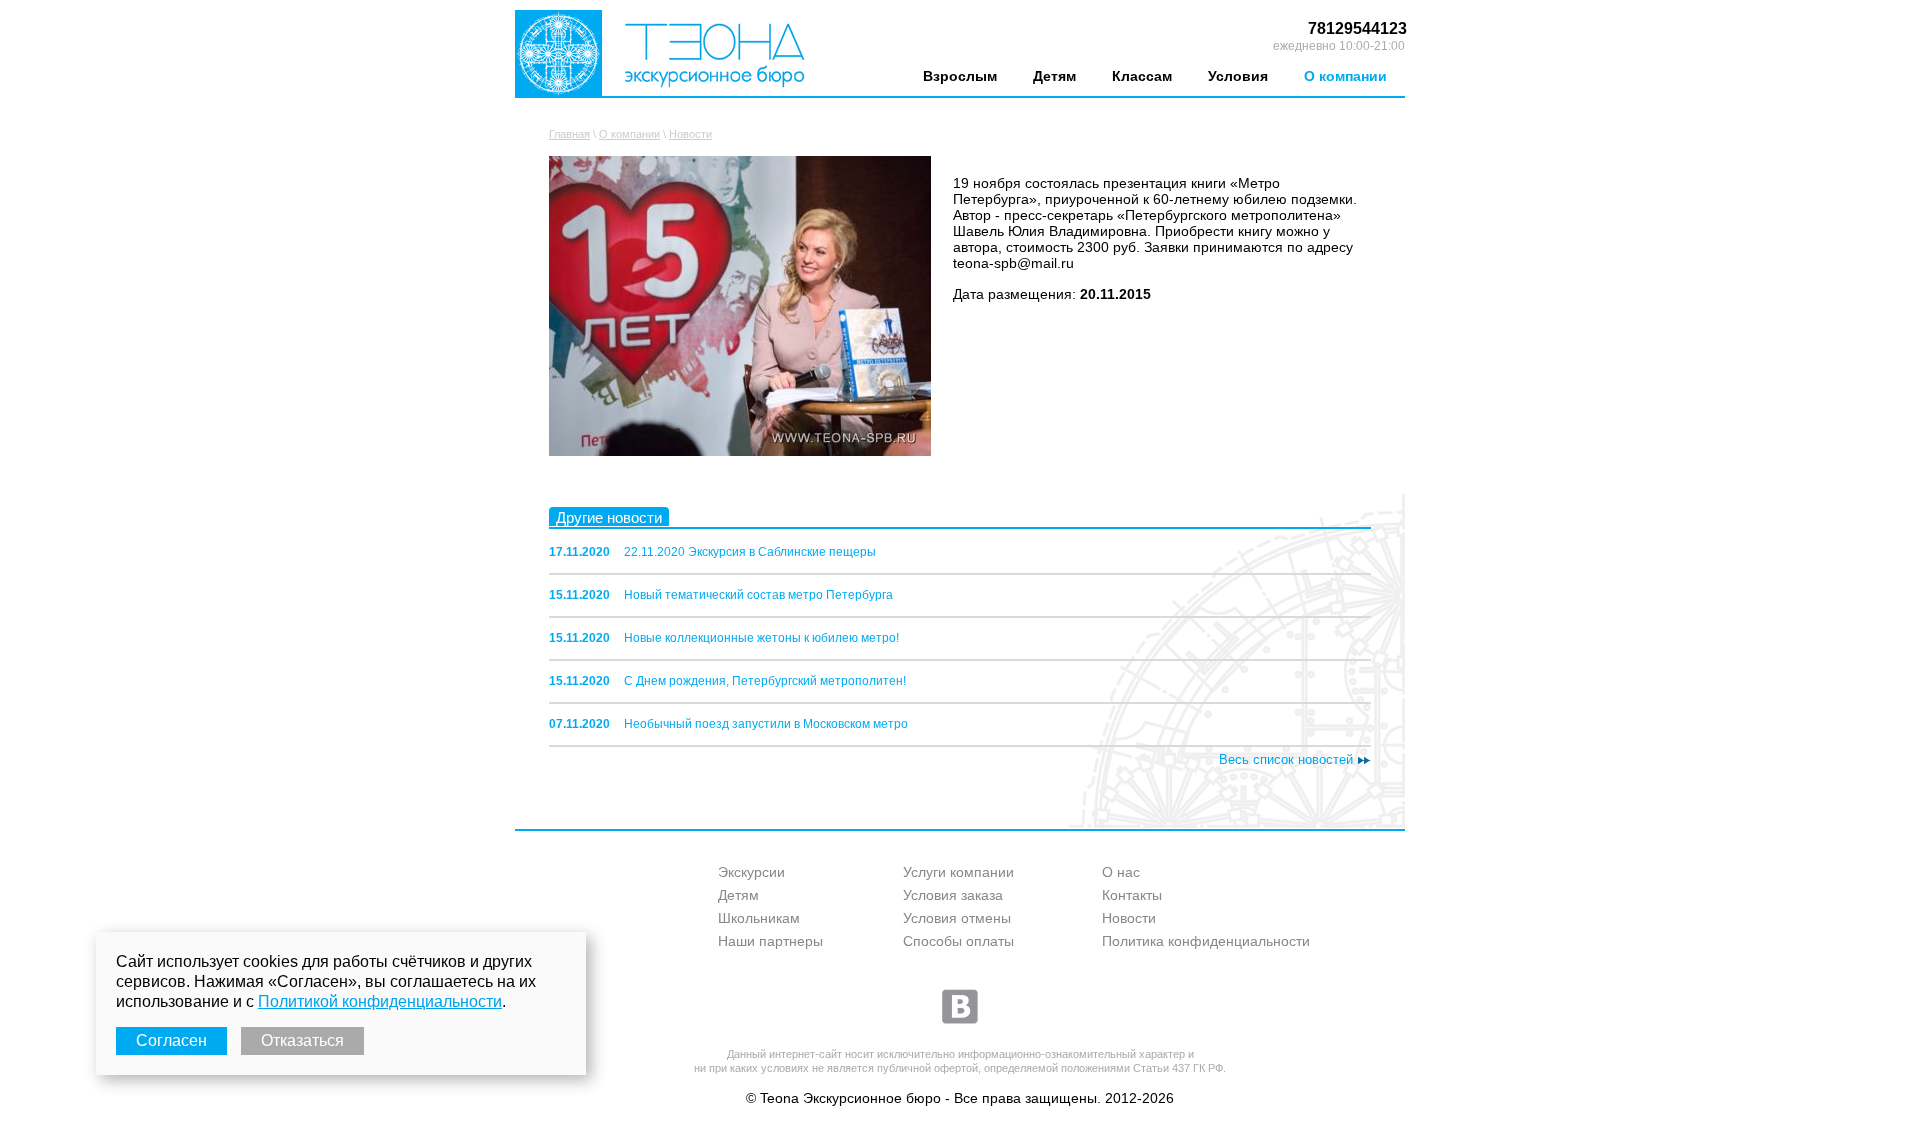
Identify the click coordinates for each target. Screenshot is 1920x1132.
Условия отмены (957, 918)
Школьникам (759, 918)
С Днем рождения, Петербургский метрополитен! (765, 681)
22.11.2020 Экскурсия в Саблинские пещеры (750, 552)
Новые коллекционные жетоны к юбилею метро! (761, 638)
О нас (1121, 872)
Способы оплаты (958, 941)
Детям (1054, 76)
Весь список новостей (1286, 759)
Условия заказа (953, 895)
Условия (1238, 76)
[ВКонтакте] (960, 1006)
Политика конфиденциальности (1206, 941)
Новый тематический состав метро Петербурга (758, 595)
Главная (569, 134)
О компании (1345, 76)
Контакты (1132, 895)
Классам (1142, 76)
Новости (690, 134)
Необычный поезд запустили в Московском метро (766, 724)
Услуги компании (958, 872)
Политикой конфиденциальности (380, 1001)
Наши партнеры (770, 941)
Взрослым (960, 76)
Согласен (171, 1040)
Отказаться (302, 1040)
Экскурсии (751, 872)
